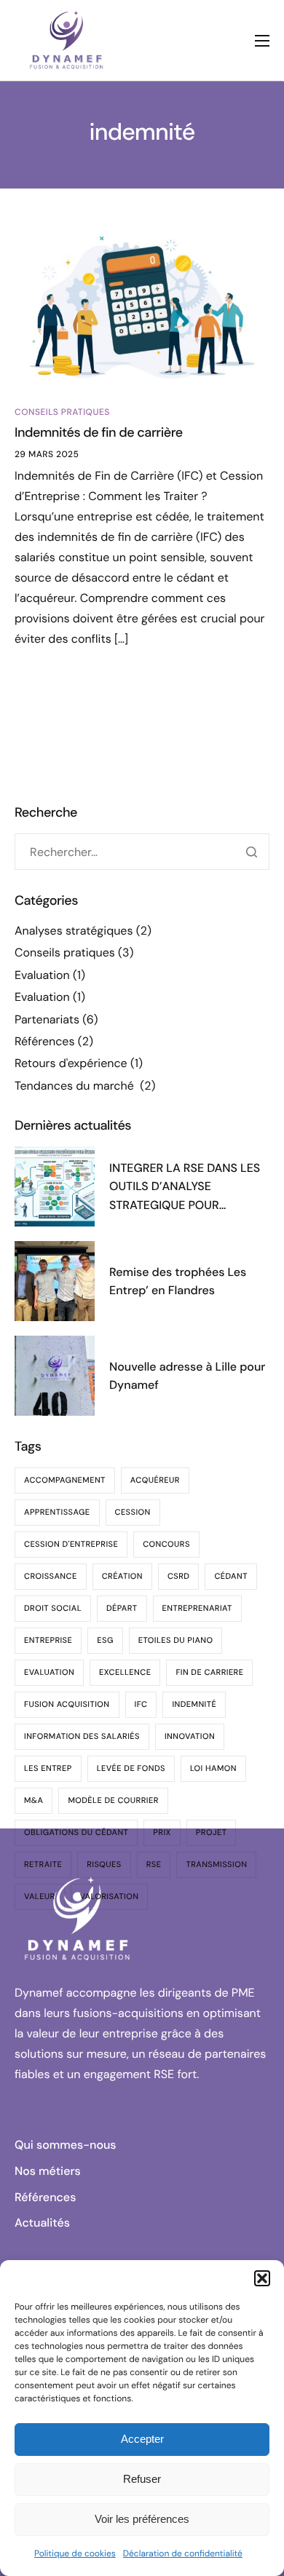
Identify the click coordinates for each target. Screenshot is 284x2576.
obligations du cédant (76, 1833)
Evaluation (42, 975)
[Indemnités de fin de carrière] (142, 303)
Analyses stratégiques (74, 931)
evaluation (49, 1673)
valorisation (110, 1897)
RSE (154, 1865)
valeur (40, 1897)
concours (166, 1545)
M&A (33, 1801)
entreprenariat (197, 1609)
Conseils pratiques (62, 412)
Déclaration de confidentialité (183, 2553)
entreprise (48, 1641)
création (122, 1577)
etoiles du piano (176, 1641)
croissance (51, 1577)
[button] (262, 2278)
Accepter (142, 2439)
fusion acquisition (67, 1705)
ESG (105, 1641)
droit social (53, 1609)
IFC (141, 1705)
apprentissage (57, 1513)
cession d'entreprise (71, 1545)
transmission (216, 1865)
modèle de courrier (113, 1801)
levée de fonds (131, 1769)
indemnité (194, 1705)
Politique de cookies (75, 2553)
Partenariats (47, 1019)
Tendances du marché (76, 1086)
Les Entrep (48, 1769)
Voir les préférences (142, 2519)
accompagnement (65, 1481)
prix (162, 1833)
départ (122, 1609)
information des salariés (82, 1737)
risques (104, 1865)
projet (212, 1833)
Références (44, 1041)
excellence (125, 1673)
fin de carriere (209, 1673)
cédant (230, 1577)
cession (133, 1513)
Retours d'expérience (71, 1063)
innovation (190, 1737)
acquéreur (155, 1481)
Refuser (142, 2479)
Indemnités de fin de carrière (99, 432)
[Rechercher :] (142, 852)
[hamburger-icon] (262, 41)
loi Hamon (213, 1769)
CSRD (178, 1577)
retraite (43, 1865)
